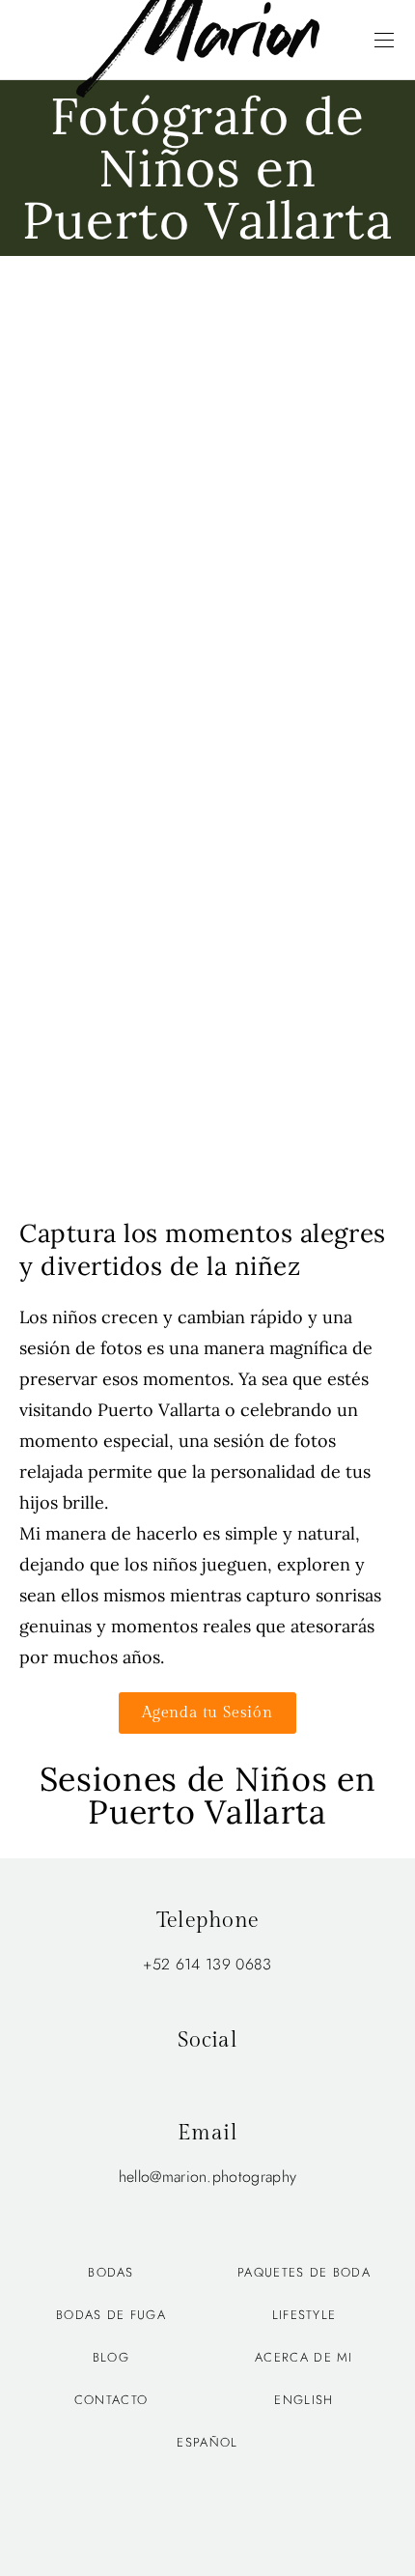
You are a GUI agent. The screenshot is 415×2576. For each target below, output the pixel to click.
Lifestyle (304, 2315)
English (304, 2400)
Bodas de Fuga (111, 2315)
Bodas (111, 2272)
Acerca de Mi (304, 2357)
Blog (111, 2357)
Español (207, 2442)
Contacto (111, 2400)
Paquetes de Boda (304, 2272)
